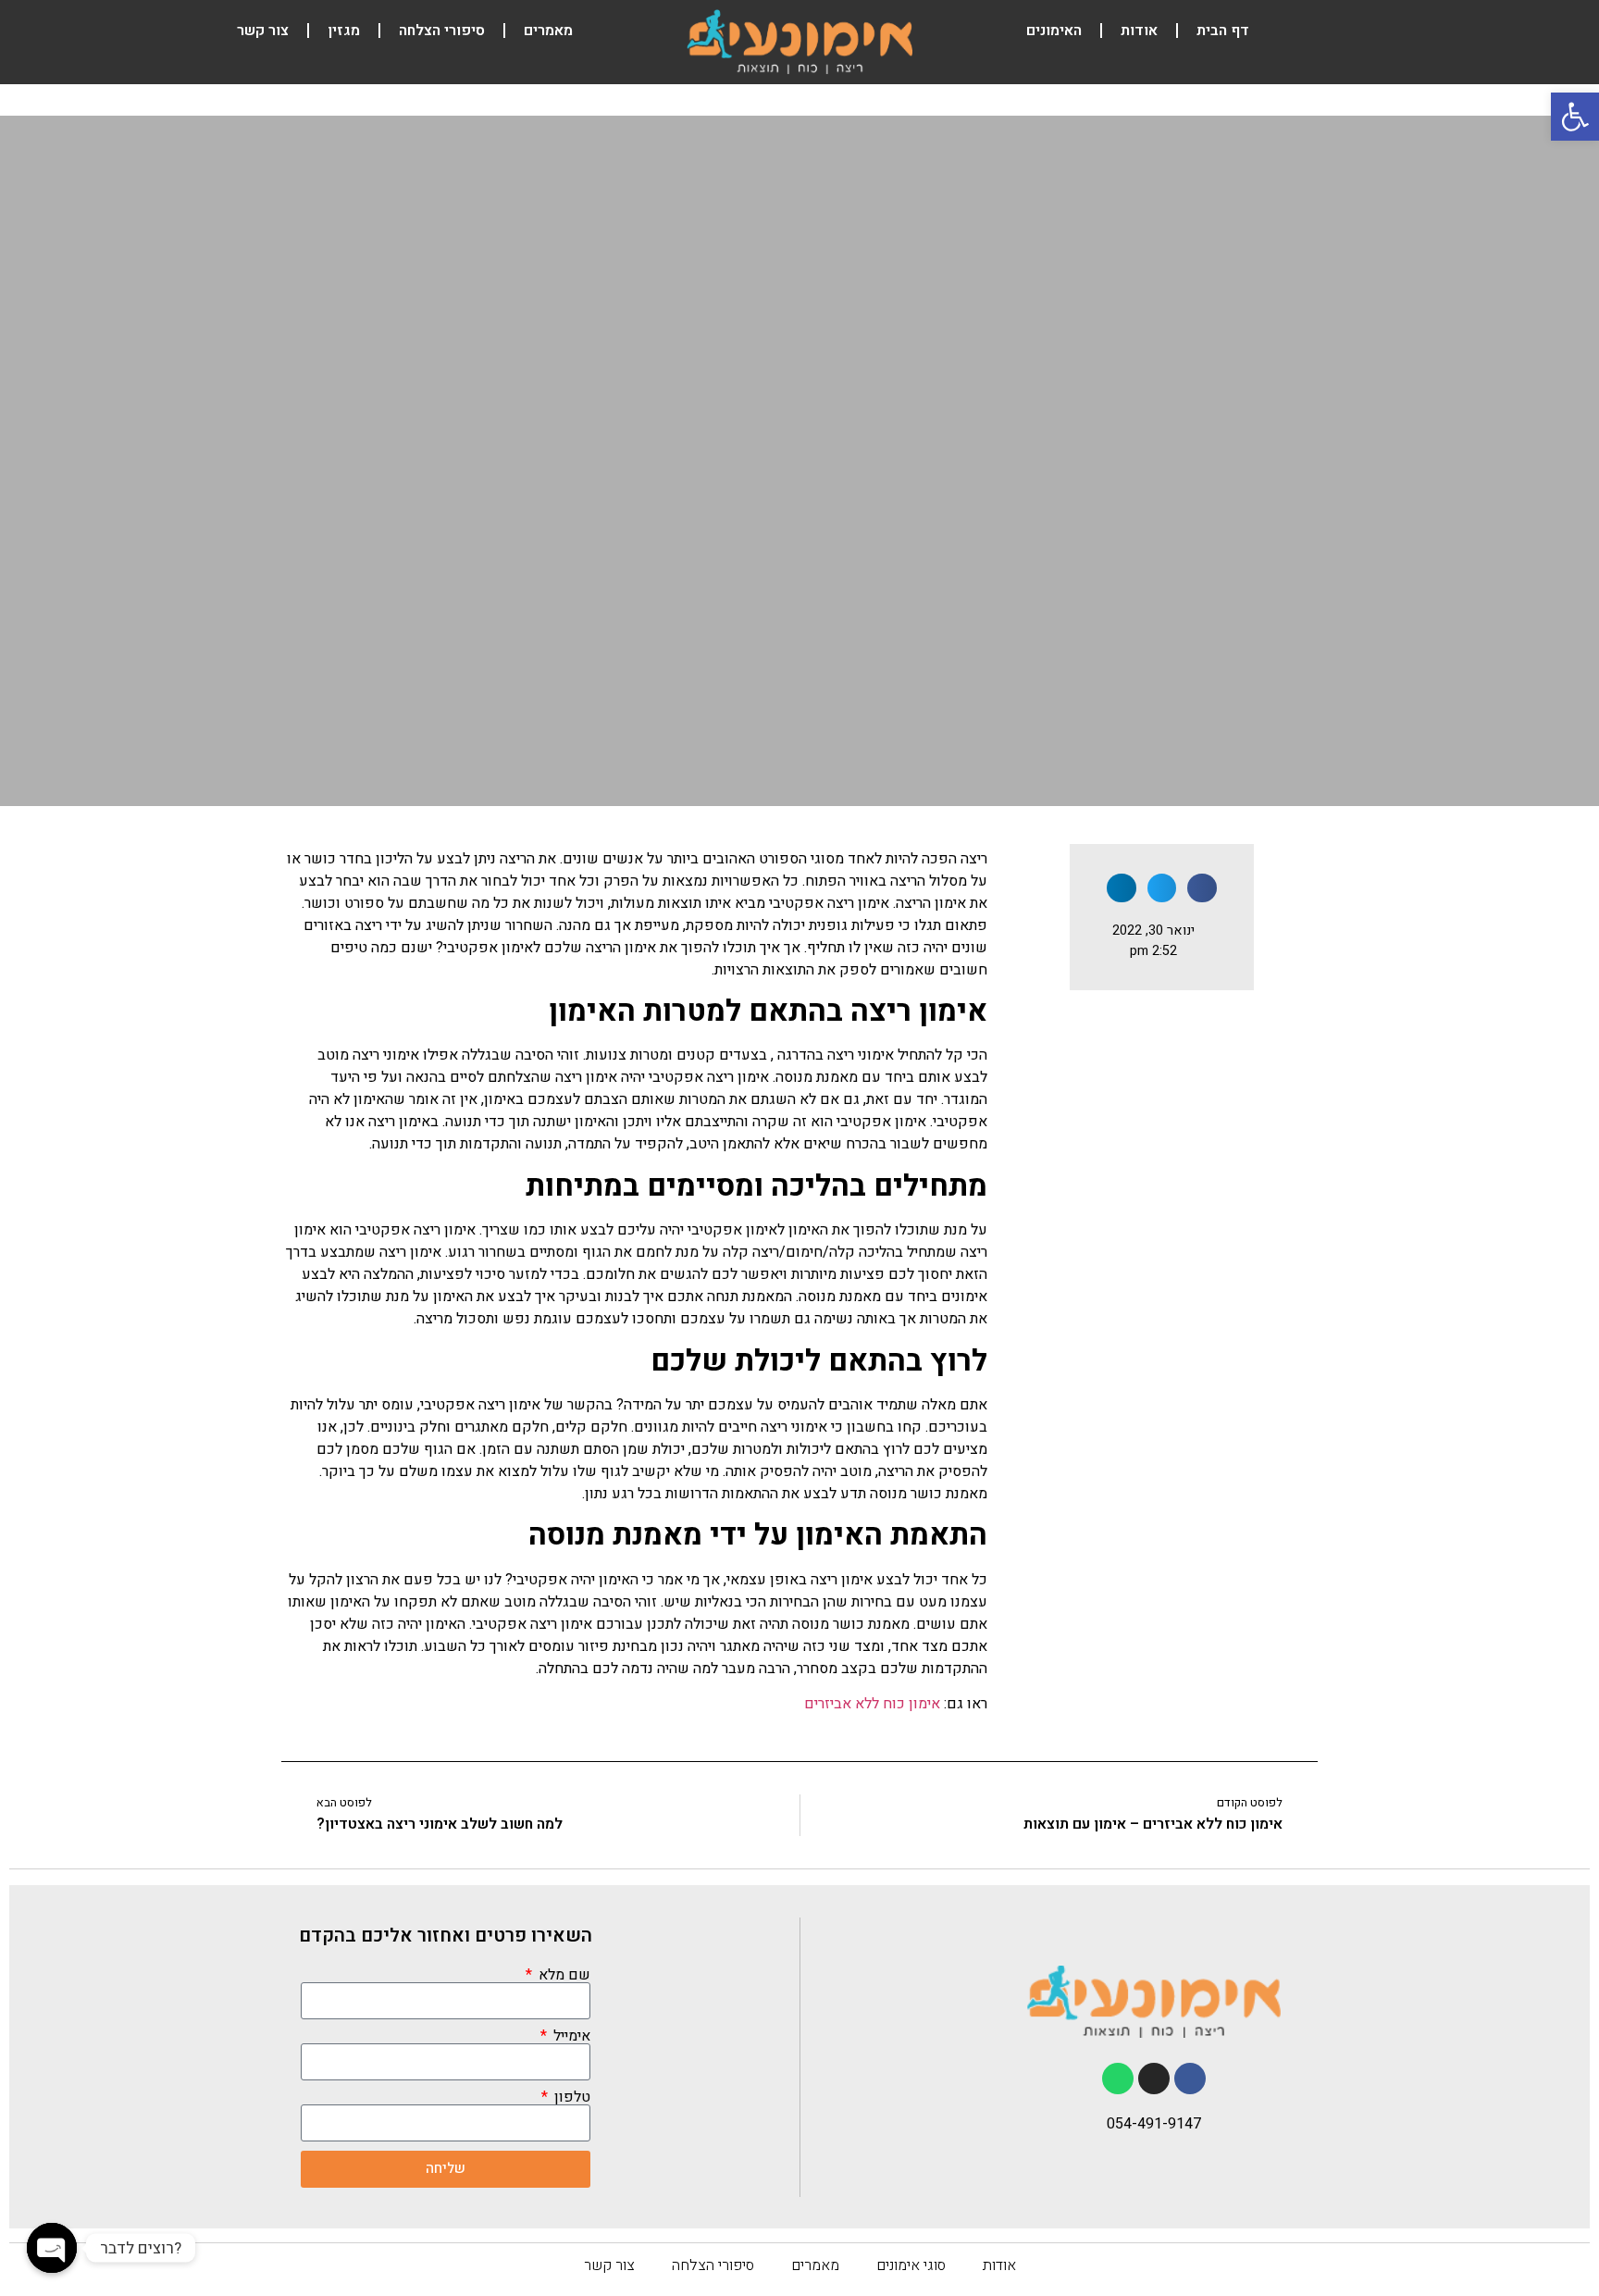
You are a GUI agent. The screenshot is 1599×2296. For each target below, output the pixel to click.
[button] (1575, 117)
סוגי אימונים (911, 2265)
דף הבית (1223, 31)
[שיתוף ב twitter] (1162, 888)
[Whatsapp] (1118, 2079)
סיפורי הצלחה (442, 31)
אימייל (570, 2036)
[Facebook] (1190, 2079)
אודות (1139, 31)
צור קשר (263, 31)
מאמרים (548, 31)
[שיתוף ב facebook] (1202, 888)
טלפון (570, 2097)
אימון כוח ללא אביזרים (872, 1704)
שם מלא (563, 1975)
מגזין (344, 31)
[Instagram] (1154, 2079)
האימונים (1054, 31)
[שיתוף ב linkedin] (1122, 888)
